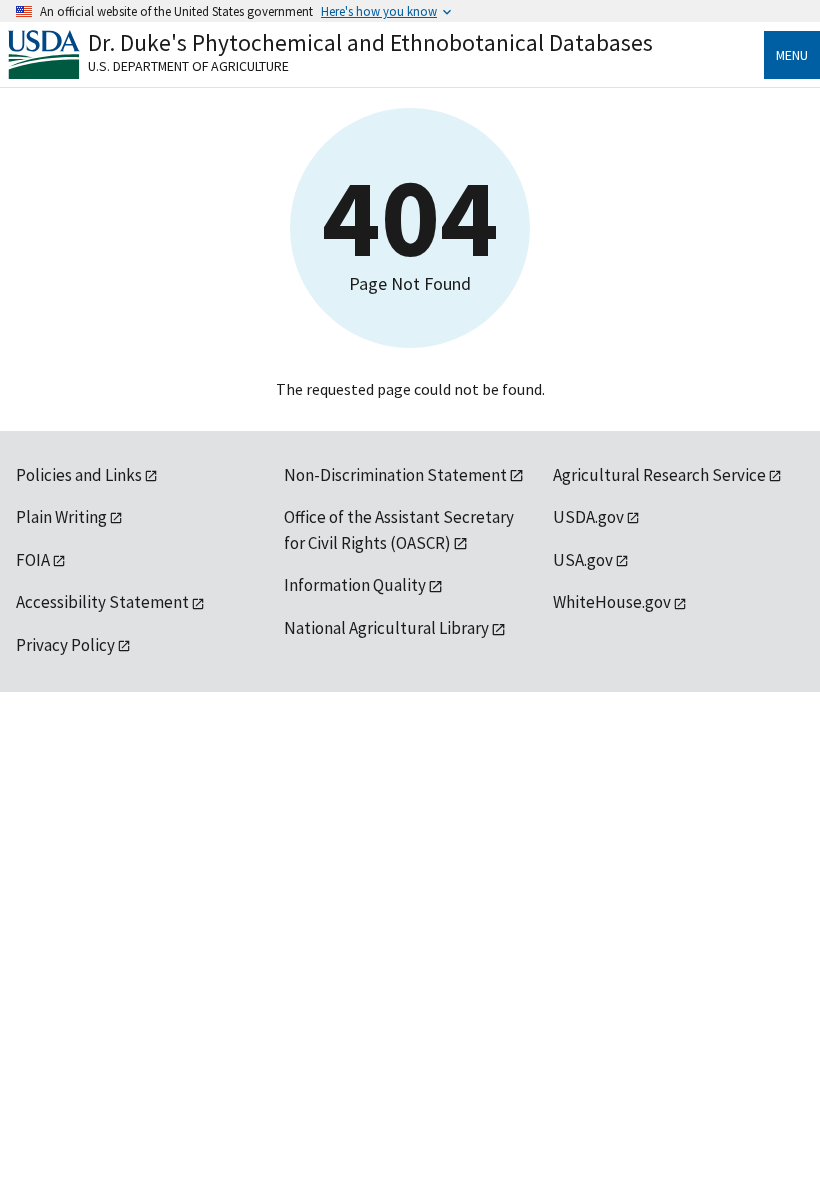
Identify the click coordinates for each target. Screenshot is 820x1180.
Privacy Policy (65, 645)
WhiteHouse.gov (612, 602)
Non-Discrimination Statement (395, 475)
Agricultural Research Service (659, 475)
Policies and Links (79, 475)
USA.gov (583, 560)
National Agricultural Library (386, 628)
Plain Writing (61, 517)
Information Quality (355, 585)
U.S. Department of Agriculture (188, 66)
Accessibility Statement (102, 602)
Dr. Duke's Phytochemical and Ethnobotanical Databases (370, 42)
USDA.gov (588, 517)
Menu (792, 55)
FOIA (33, 560)
